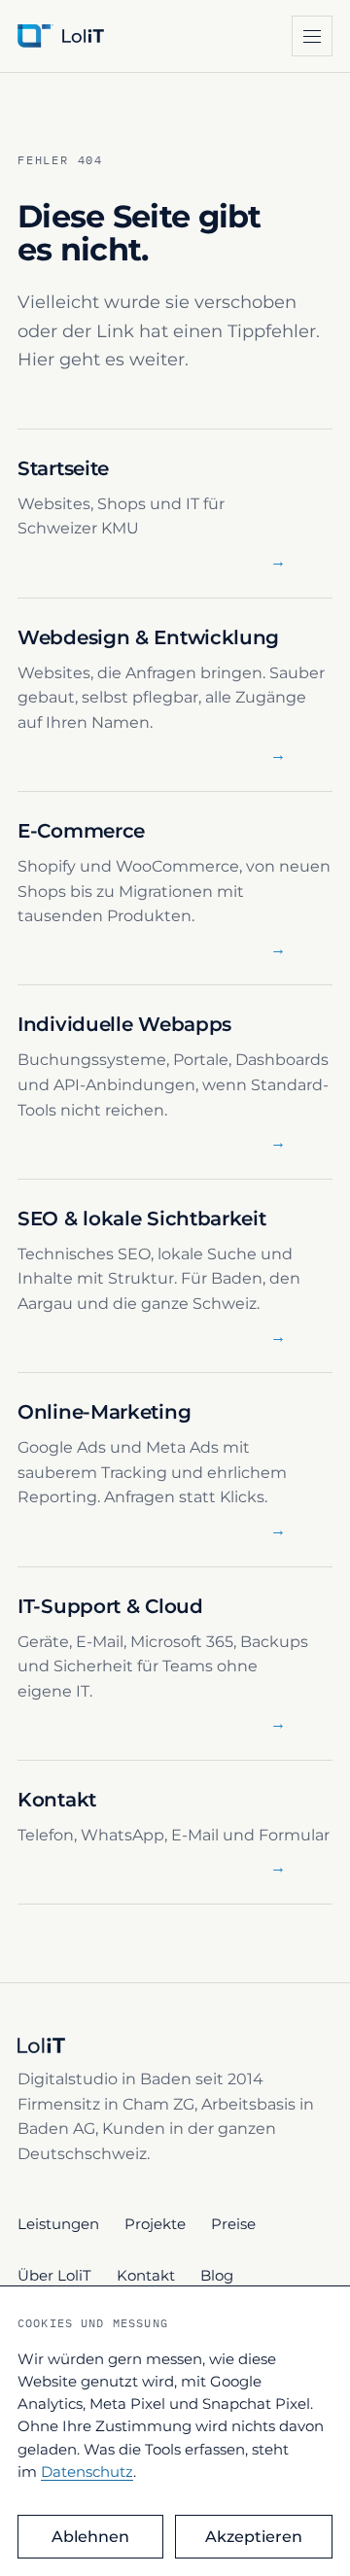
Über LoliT (54, 2275)
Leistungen (58, 2224)
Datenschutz (87, 2472)
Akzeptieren (254, 2537)
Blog (217, 2275)
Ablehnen (90, 2537)
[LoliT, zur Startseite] (92, 36)
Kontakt (146, 2275)
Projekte (155, 2224)
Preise (233, 2224)
